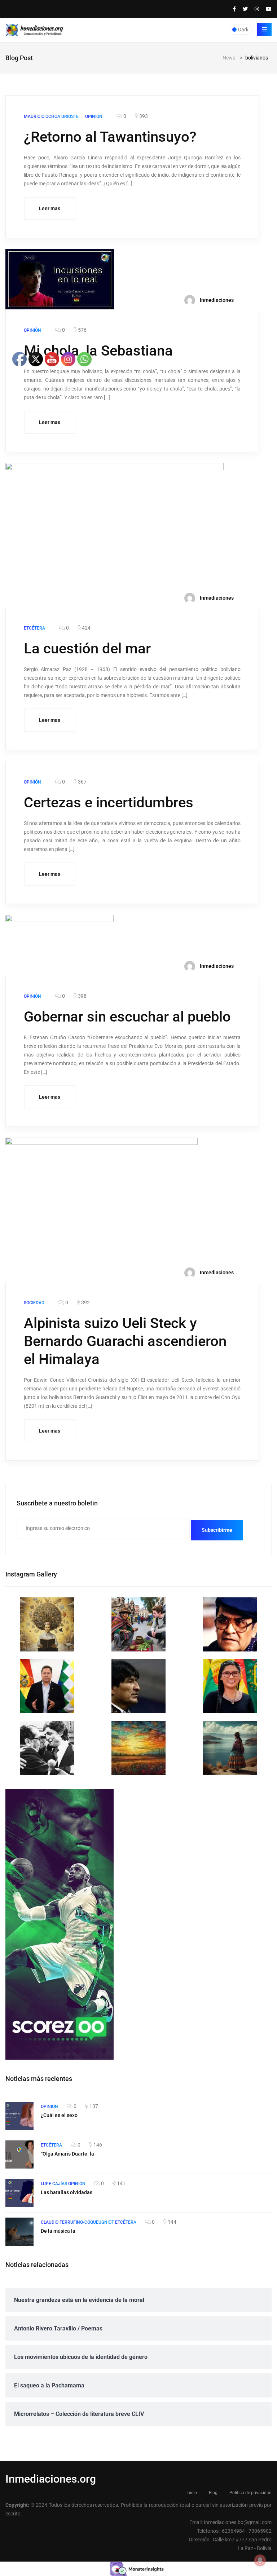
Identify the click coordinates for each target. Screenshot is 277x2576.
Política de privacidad (250, 2493)
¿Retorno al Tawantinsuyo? (110, 137)
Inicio (192, 2493)
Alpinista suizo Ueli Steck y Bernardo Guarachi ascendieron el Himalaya (125, 1341)
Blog (213, 2493)
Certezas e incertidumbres (109, 802)
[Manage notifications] (260, 2560)
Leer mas (50, 208)
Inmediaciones (216, 300)
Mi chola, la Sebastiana (98, 351)
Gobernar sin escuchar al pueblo (127, 1017)
